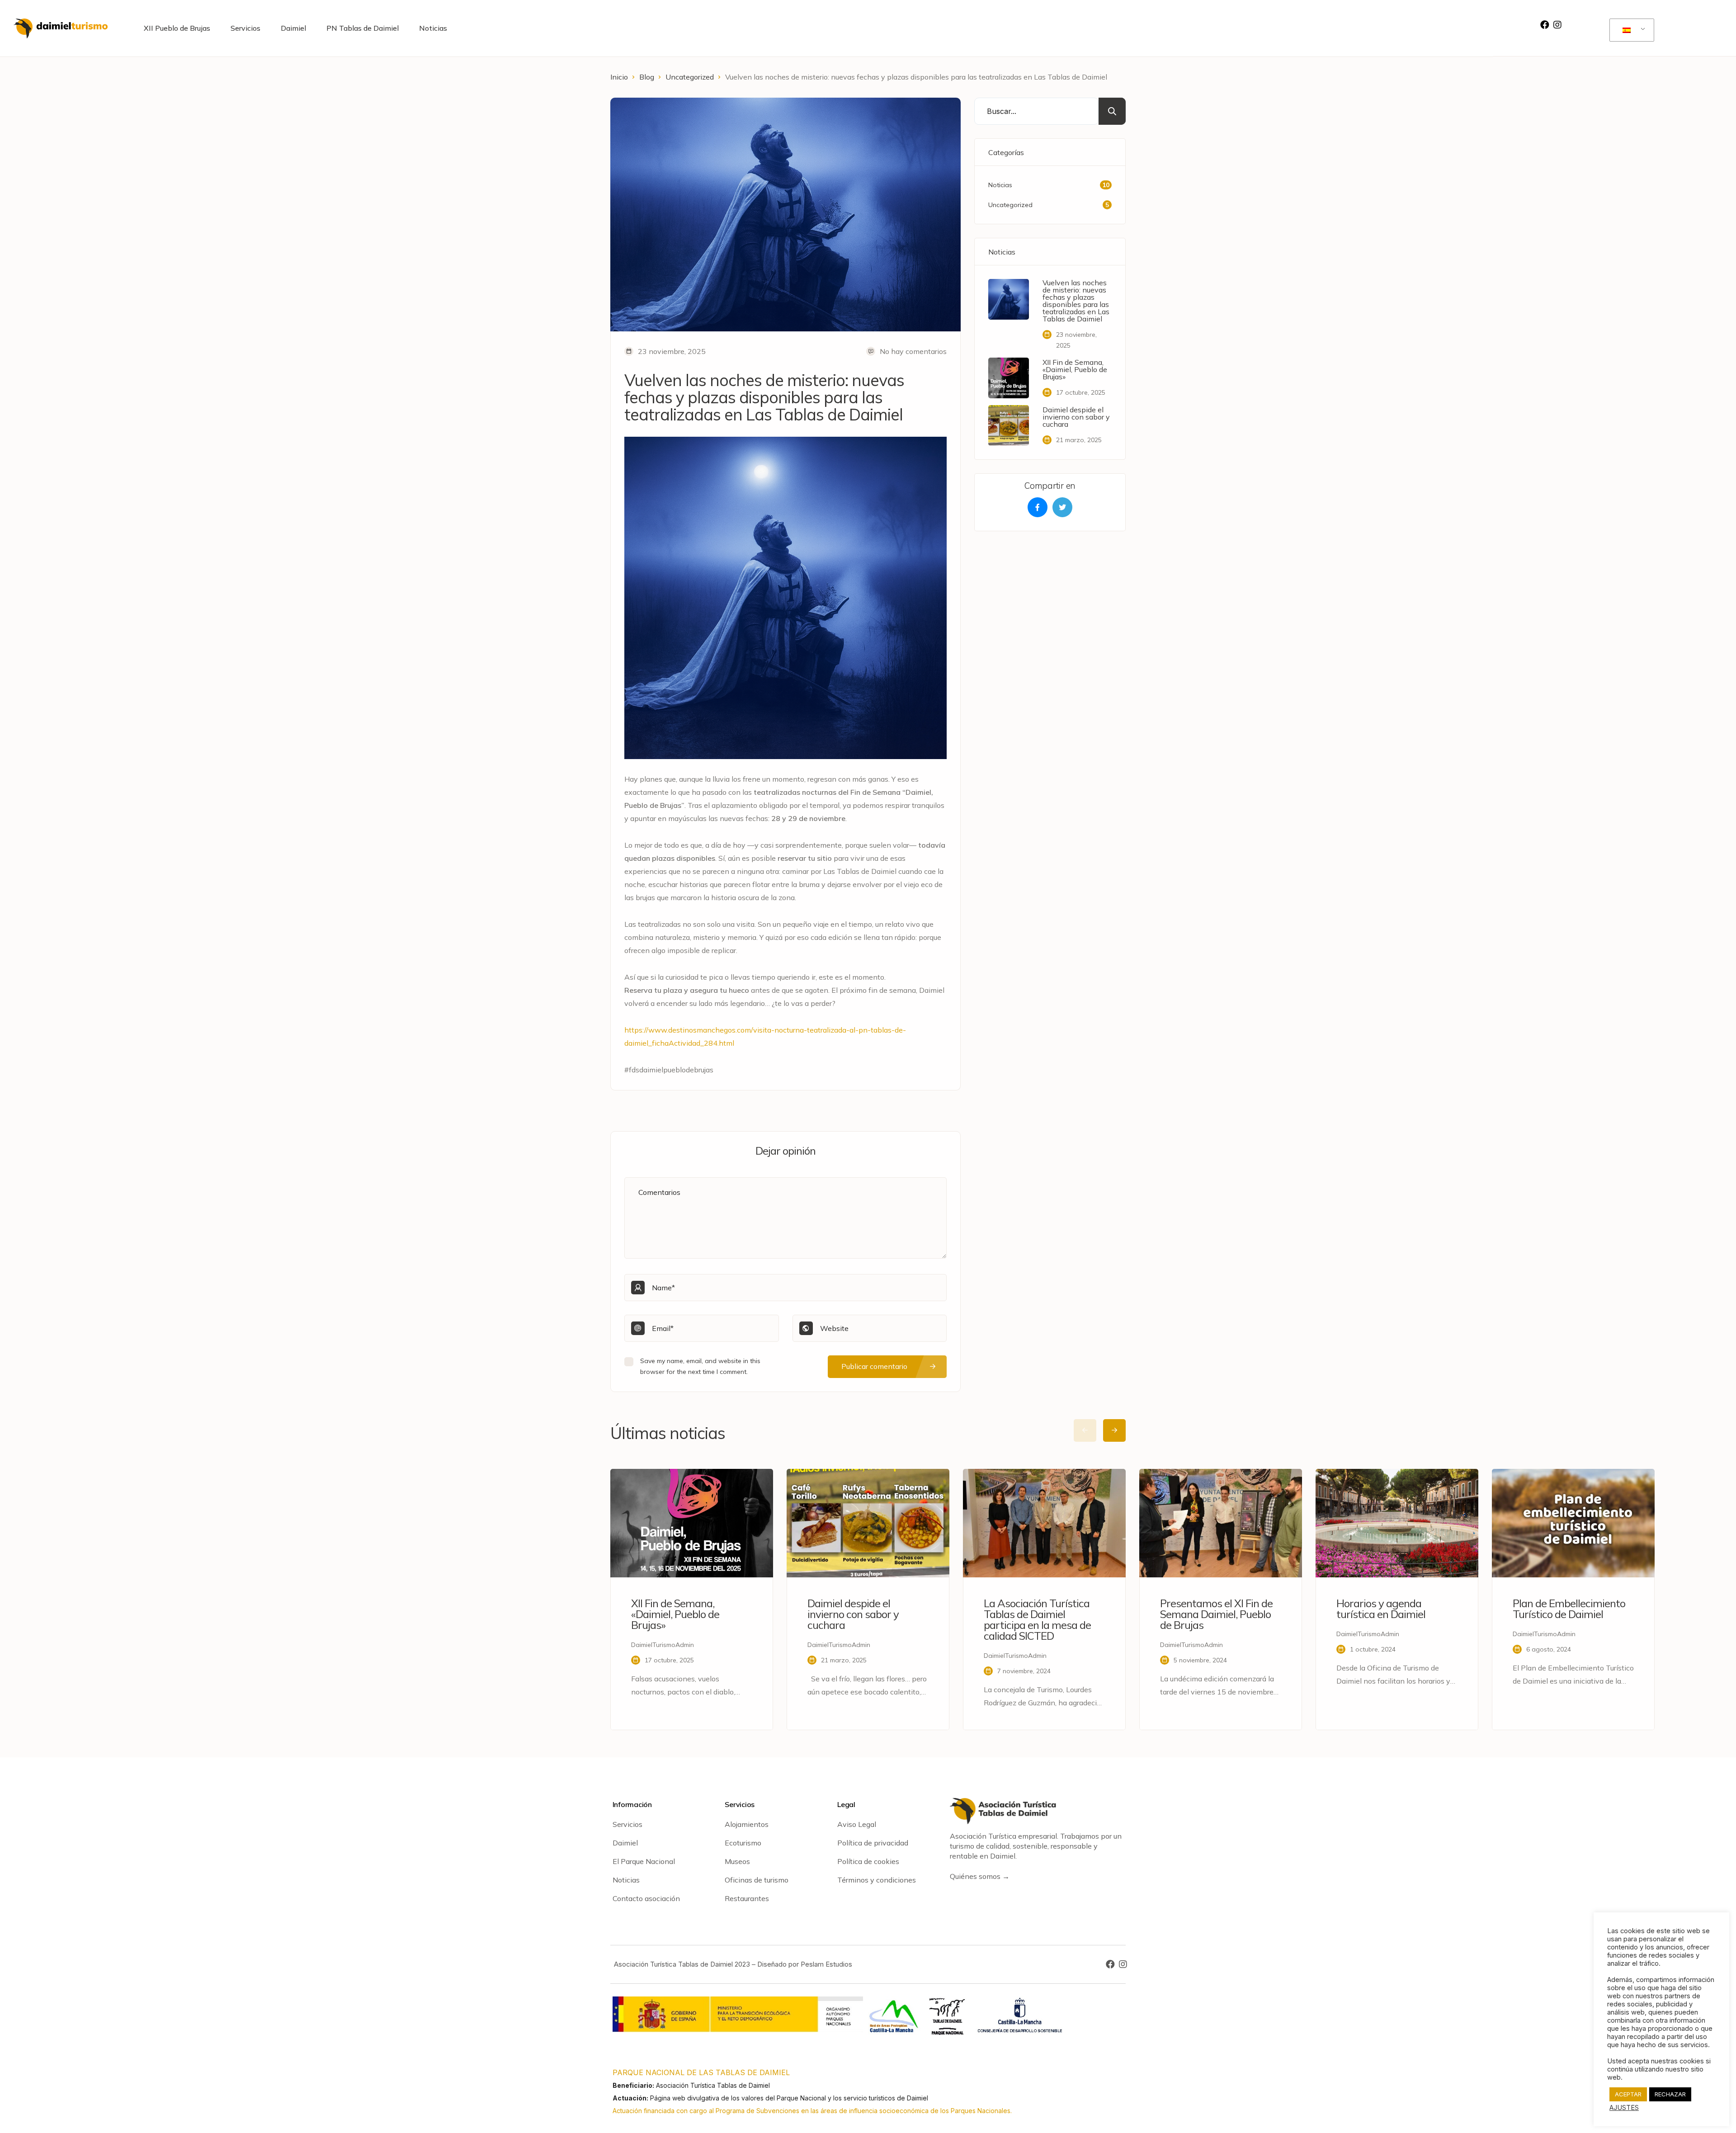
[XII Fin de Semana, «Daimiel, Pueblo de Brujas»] (1009, 378)
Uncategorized (690, 77)
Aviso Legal (857, 1824)
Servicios (245, 28)
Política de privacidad (873, 1843)
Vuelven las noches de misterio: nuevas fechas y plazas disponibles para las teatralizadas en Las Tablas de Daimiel (1076, 301)
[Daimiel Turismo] (61, 28)
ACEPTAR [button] (1628, 2094)
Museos (737, 1861)
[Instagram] (1557, 25)
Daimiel (293, 28)
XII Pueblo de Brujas (177, 28)
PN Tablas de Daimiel (363, 28)
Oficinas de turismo (757, 1880)
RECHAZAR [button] (1670, 2094)
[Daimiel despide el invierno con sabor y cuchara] (1009, 425)
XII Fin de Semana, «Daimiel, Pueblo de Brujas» (1075, 369)
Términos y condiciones (877, 1880)
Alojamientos (747, 1824)
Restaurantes (747, 1898)
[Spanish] (1630, 30)
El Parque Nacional (644, 1861)
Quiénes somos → (980, 1876)
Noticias (433, 28)
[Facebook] (1545, 25)
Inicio (619, 77)
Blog (647, 77)
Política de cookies (868, 1861)
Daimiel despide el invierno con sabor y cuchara (1076, 417)
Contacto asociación (646, 1898)
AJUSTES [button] (1624, 2108)
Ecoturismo (743, 1843)
